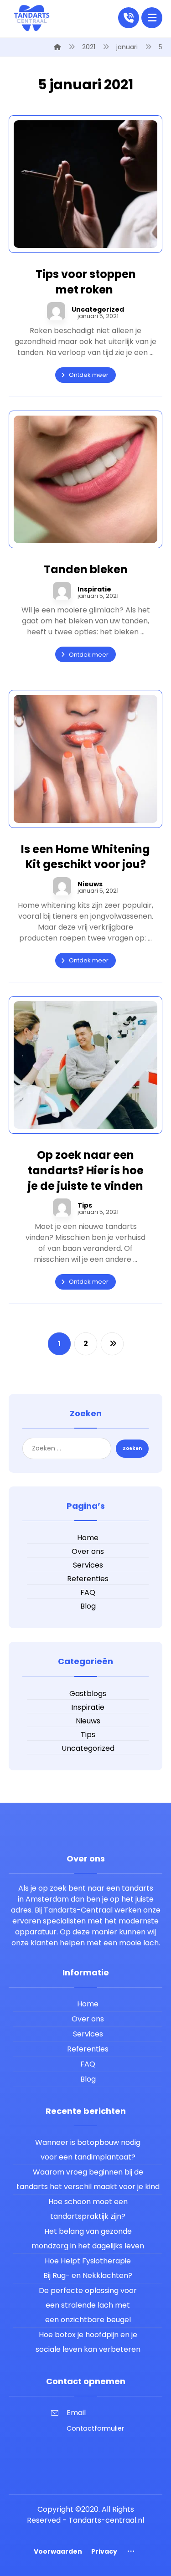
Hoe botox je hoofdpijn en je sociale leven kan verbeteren (88, 2342)
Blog (88, 1606)
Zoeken (132, 1448)
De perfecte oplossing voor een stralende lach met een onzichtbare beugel (88, 2305)
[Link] (129, 17)
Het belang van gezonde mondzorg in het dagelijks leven (88, 2239)
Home (88, 1538)
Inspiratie (94, 589)
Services (88, 1565)
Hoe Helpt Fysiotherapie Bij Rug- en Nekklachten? (88, 2268)
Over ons (88, 1551)
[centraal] (31, 18)
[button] (152, 18)
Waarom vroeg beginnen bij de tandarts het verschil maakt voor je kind (88, 2179)
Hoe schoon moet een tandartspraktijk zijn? (88, 2209)
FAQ (88, 1592)
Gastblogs (88, 1694)
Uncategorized (98, 309)
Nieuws (90, 884)
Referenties (88, 1579)
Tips (85, 1205)
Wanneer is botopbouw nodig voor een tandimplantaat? (88, 2150)
